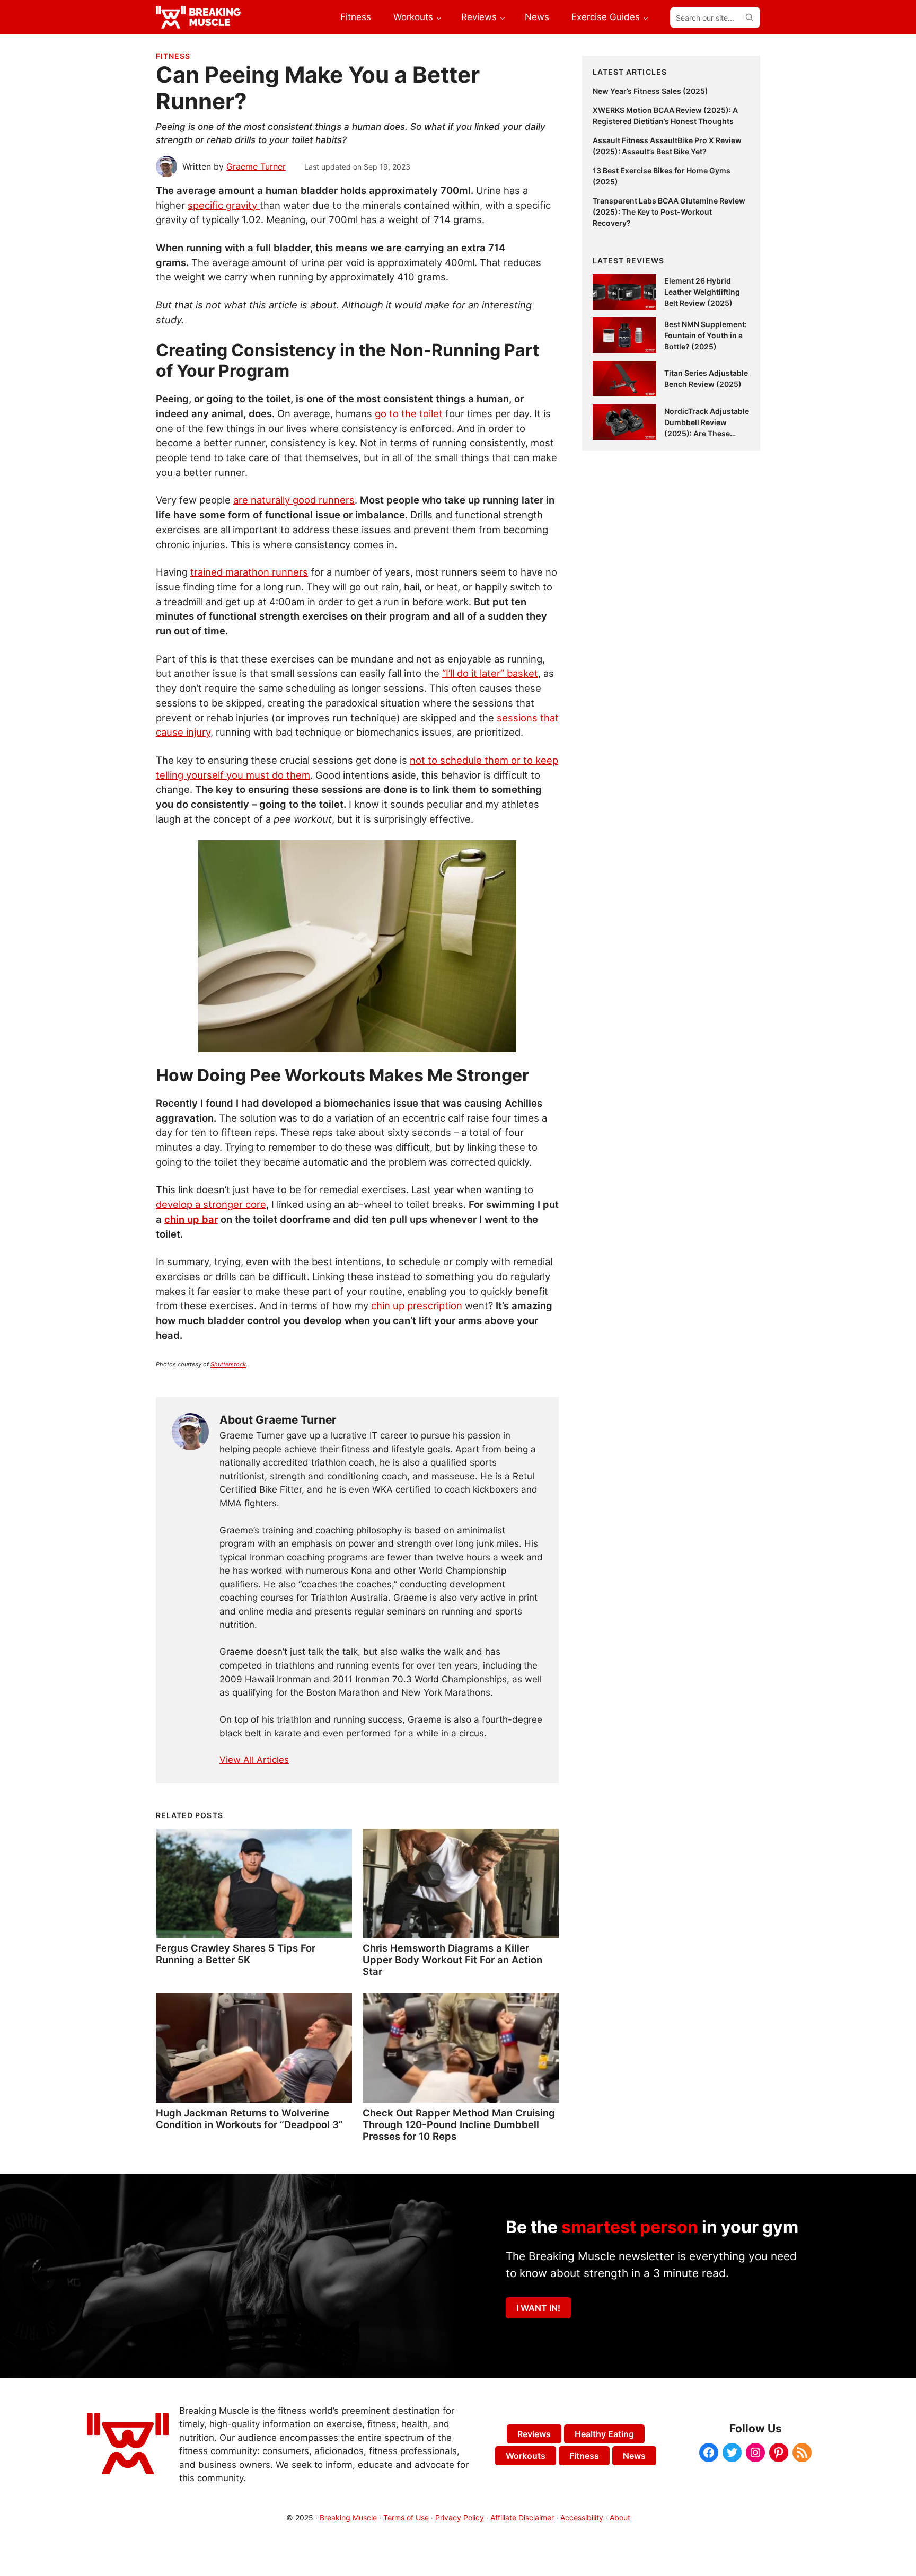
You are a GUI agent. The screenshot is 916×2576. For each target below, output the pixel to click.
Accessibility (582, 2517)
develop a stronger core (211, 1204)
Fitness (173, 56)
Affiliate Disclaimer (522, 2517)
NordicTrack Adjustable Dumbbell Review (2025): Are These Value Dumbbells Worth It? (707, 433)
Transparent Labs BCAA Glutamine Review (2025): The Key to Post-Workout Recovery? (669, 212)
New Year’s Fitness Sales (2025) (650, 91)
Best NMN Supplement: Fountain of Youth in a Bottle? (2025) (706, 335)
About (620, 2517)
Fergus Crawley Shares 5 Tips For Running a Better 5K (236, 1954)
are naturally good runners (294, 500)
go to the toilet (409, 413)
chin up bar (191, 1219)
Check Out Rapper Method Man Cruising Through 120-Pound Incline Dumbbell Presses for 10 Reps (459, 2124)
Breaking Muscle (348, 2517)
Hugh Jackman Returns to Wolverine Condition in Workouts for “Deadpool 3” (249, 2119)
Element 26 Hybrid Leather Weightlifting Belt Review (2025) (702, 292)
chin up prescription (417, 1305)
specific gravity (224, 205)
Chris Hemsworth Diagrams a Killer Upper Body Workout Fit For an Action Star (452, 1960)
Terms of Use (406, 2517)
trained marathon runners (249, 572)
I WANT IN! (538, 2308)
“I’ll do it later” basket (490, 673)
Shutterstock (228, 1364)
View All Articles (254, 1760)
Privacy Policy (460, 2517)
